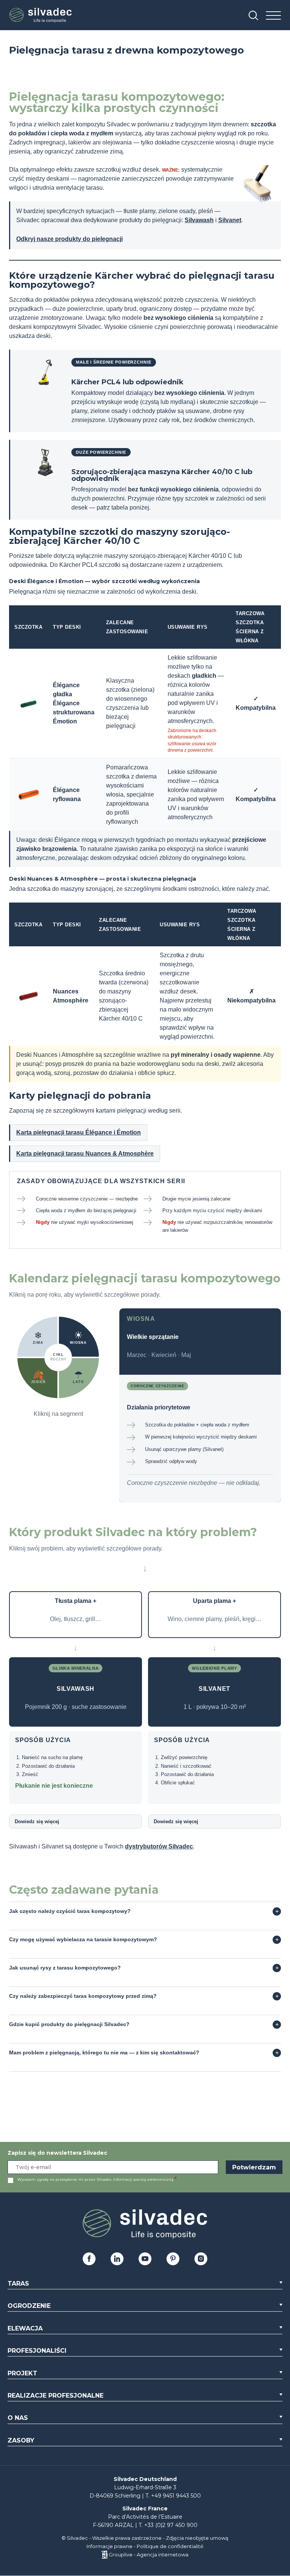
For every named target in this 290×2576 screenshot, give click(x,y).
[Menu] (273, 16)
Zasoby (21, 2440)
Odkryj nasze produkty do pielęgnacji (69, 239)
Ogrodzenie (29, 2306)
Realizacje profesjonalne (56, 2396)
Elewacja (25, 2328)
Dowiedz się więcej (37, 1821)
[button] (79, 1337)
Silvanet (230, 220)
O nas (18, 2418)
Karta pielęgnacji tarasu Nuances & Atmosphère (85, 1154)
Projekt (22, 2373)
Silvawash (199, 220)
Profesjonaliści (37, 2351)
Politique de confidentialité (170, 2546)
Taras (18, 2284)
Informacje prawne (110, 2546)
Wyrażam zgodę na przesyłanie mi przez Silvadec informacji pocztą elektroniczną (95, 2179)
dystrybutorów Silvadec (159, 1846)
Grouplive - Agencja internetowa (149, 2555)
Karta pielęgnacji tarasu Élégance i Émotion (79, 1132)
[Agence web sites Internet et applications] (104, 2555)
